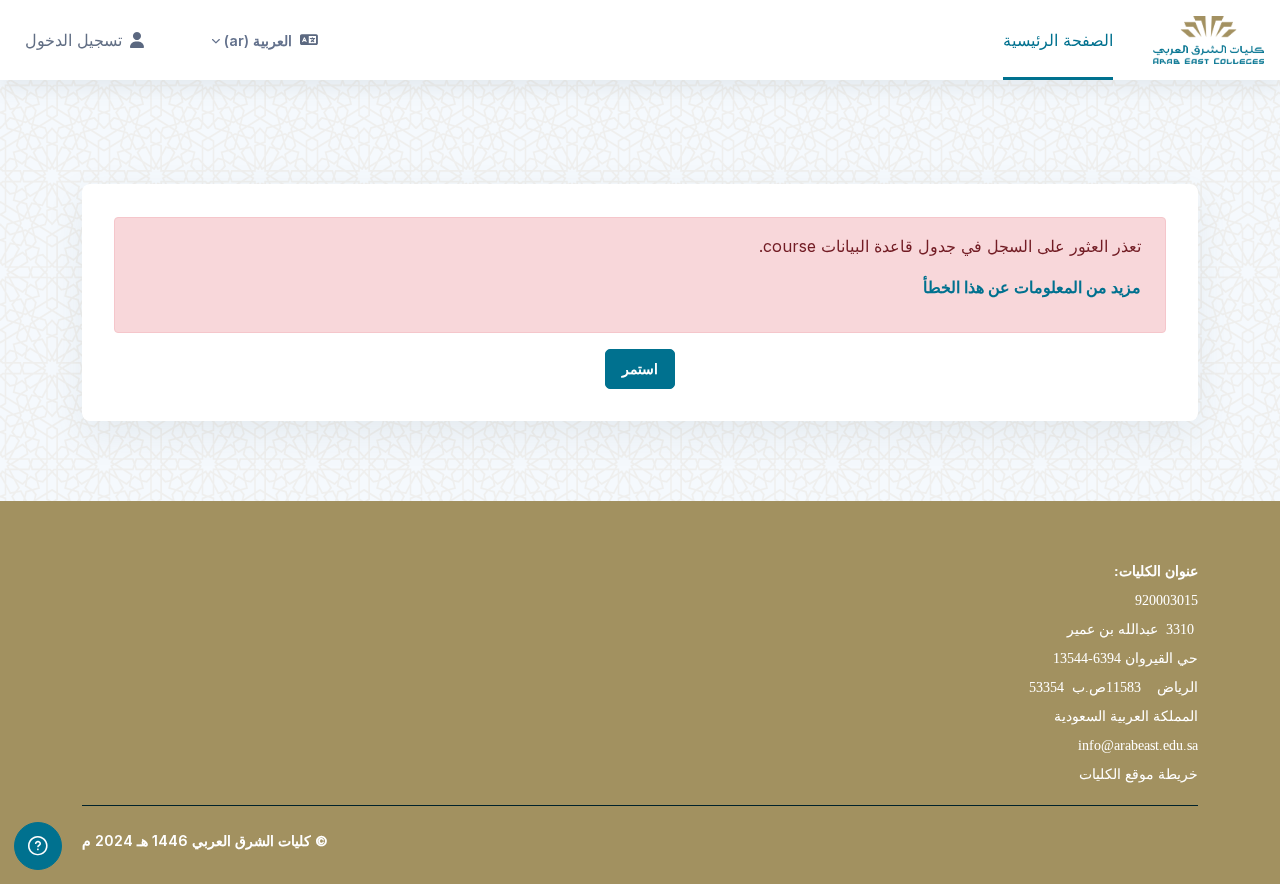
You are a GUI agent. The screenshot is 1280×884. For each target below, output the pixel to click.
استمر (640, 368)
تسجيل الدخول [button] (73, 40)
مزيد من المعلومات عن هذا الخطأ (1032, 287)
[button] (264, 40)
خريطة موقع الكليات (1138, 774)
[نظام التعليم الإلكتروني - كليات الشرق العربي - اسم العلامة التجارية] (1208, 40)
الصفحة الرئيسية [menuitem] (1058, 40)
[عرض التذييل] (38, 846)
